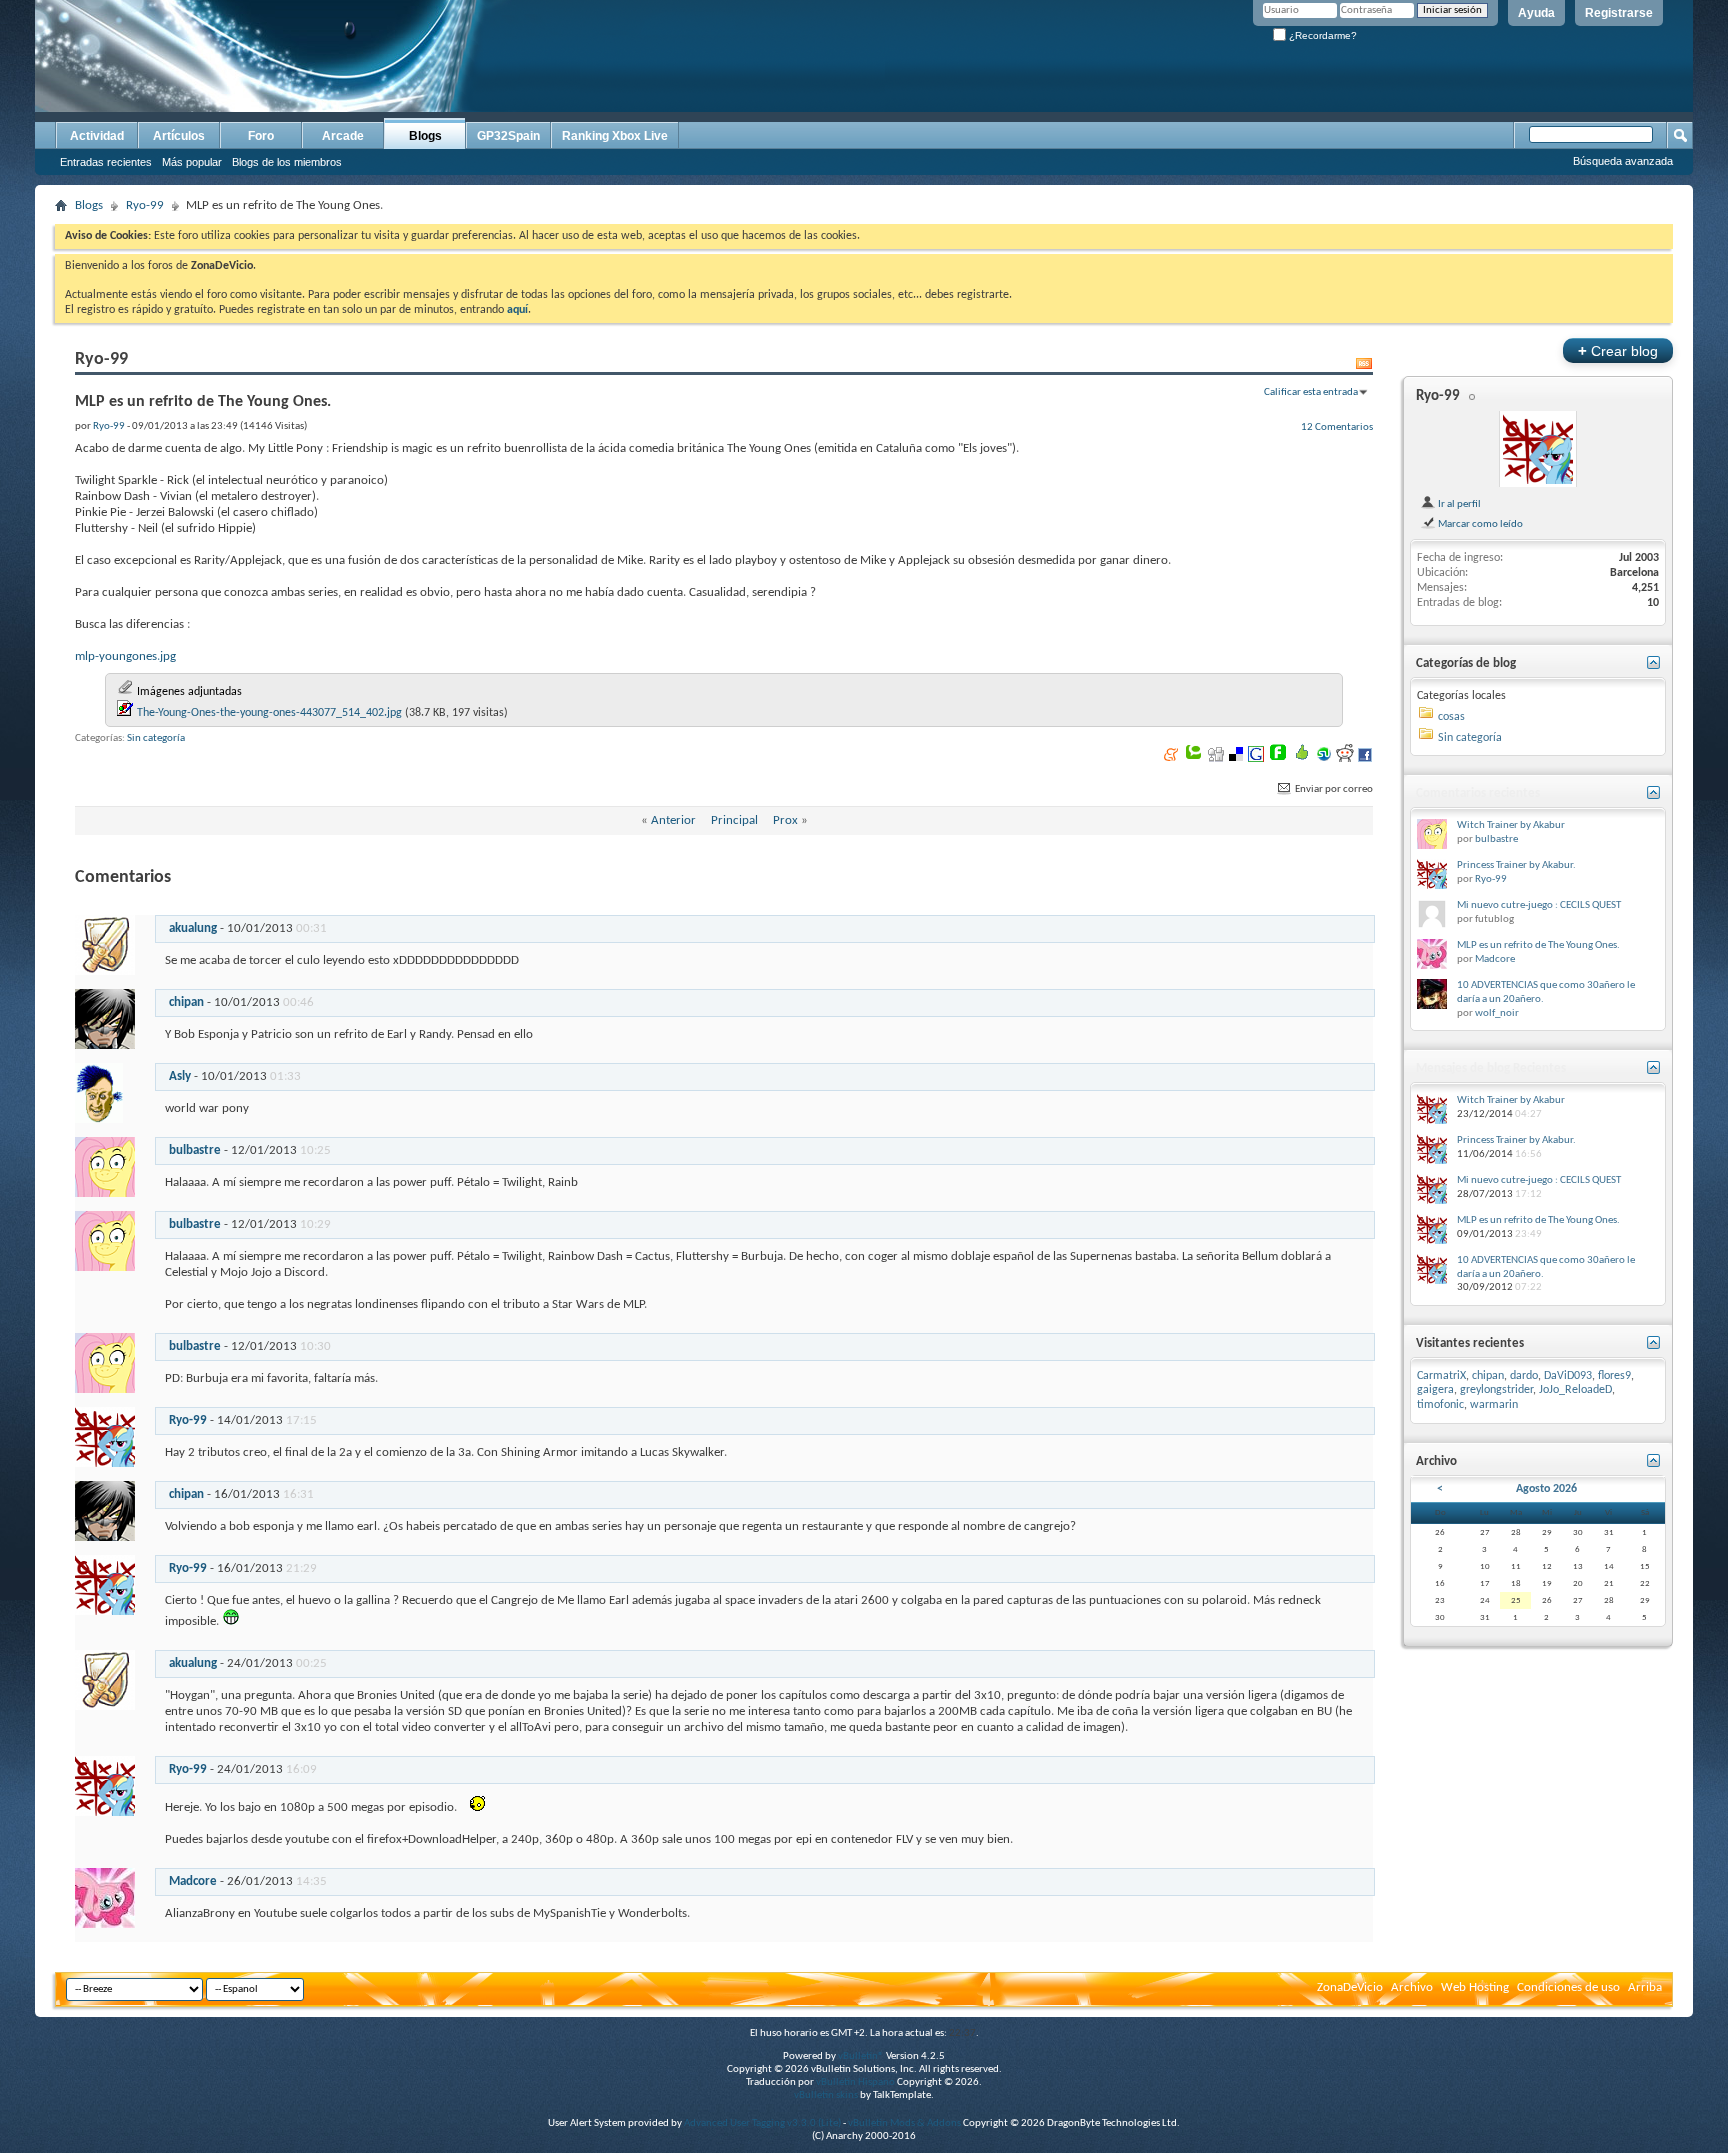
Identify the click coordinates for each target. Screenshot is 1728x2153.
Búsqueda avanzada (1623, 161)
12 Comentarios (1337, 427)
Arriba (1645, 1987)
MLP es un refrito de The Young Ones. (1538, 945)
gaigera (1435, 1390)
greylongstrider (1496, 1390)
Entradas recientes (106, 162)
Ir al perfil (1458, 504)
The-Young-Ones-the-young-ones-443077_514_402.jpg (269, 713)
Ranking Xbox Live (615, 136)
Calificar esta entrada (1311, 392)
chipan (186, 1002)
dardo (1524, 1376)
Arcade (343, 136)
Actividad (97, 136)
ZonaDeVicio (1350, 1987)
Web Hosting (1475, 1987)
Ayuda (1536, 13)
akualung (193, 928)
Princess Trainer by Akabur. (1516, 865)
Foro (261, 136)
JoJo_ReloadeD (1575, 1390)
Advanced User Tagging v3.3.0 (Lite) (762, 2123)
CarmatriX (1441, 1376)
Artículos (179, 136)
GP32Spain (508, 136)
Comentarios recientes (1478, 793)
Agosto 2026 (1546, 1489)
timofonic (1440, 1405)
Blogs (425, 136)
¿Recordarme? (1321, 35)
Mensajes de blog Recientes (1491, 1068)
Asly (180, 1076)
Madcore (193, 1881)
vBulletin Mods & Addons (904, 2123)
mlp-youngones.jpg (125, 656)
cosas (1451, 717)
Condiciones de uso (1568, 1987)
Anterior (673, 820)
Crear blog (1618, 350)
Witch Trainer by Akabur (1511, 825)
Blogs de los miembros (287, 162)
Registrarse (1619, 13)
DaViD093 (1568, 1376)
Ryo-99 (145, 205)
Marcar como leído (1479, 524)
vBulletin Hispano (855, 2082)
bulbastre (195, 1150)
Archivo (1412, 1987)
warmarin (1494, 1405)
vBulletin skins (826, 2095)
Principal (734, 820)
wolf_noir (1497, 1013)
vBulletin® (861, 2056)
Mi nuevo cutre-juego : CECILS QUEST (1539, 905)
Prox (785, 820)
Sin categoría (156, 738)
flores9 (1614, 1376)
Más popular (192, 162)
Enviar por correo (1333, 789)
